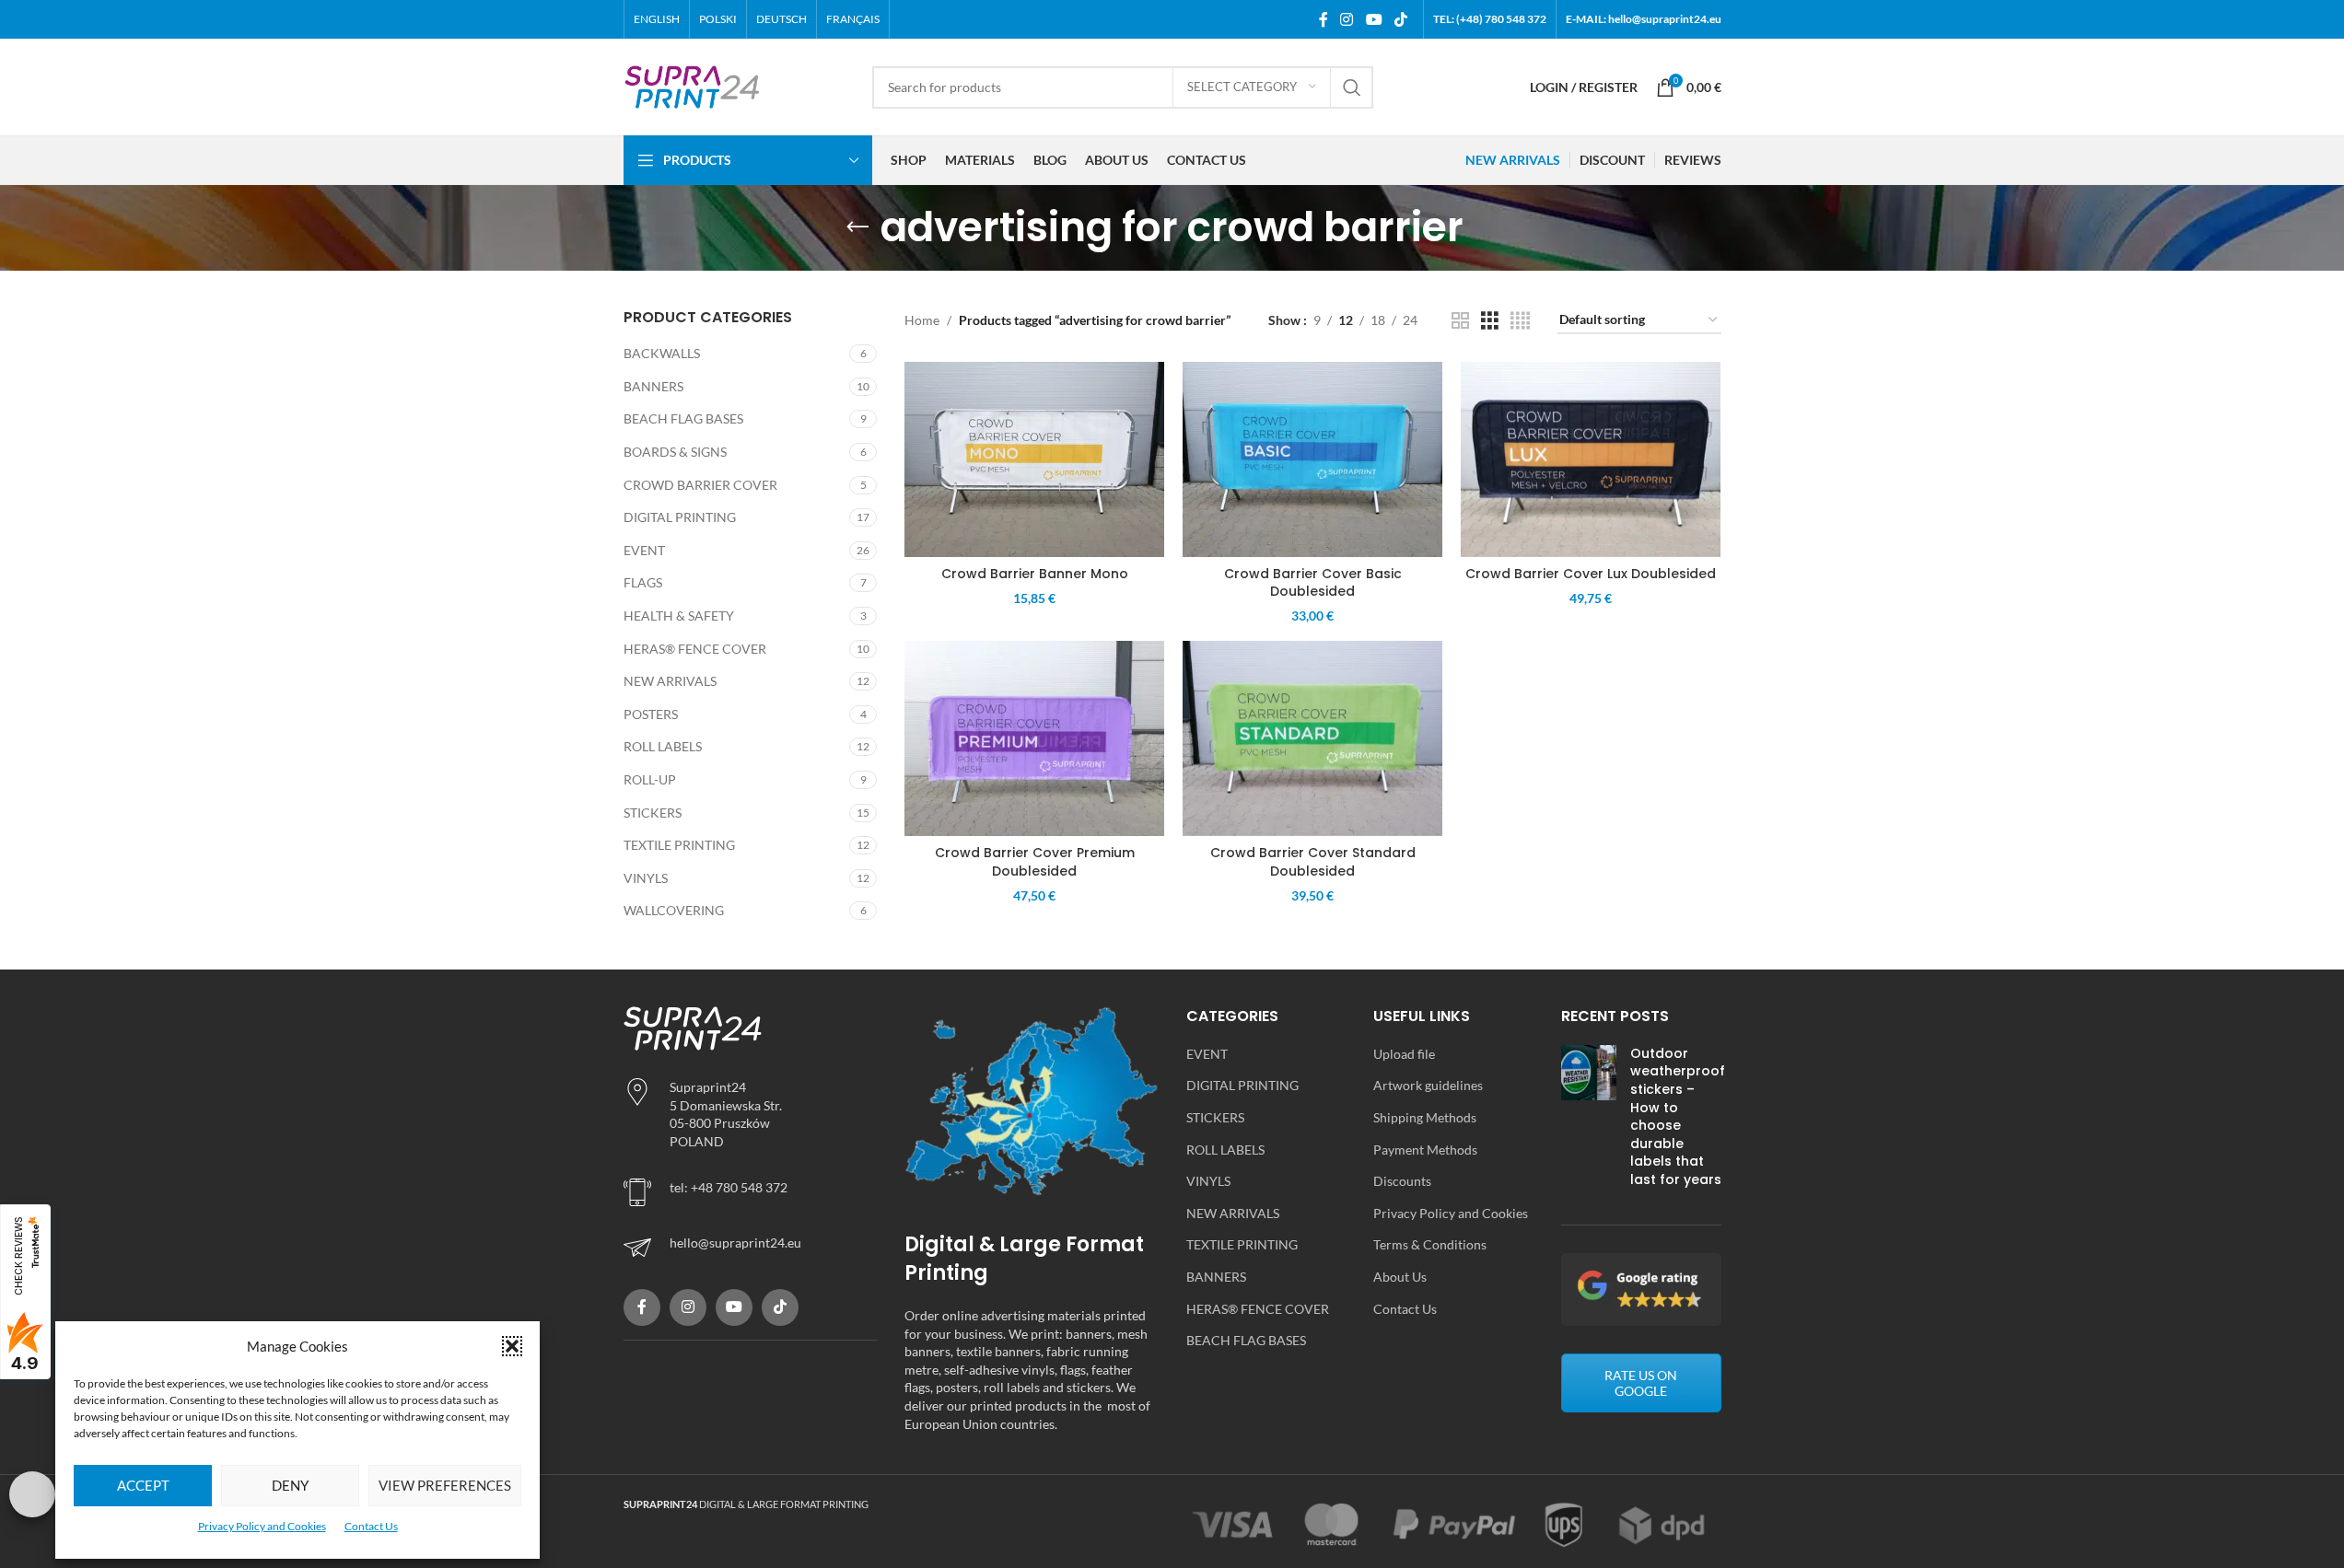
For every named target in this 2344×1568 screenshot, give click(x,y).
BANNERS (653, 386)
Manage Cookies (32, 1494)
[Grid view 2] (1460, 321)
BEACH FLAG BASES (683, 418)
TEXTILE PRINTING (679, 845)
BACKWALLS (662, 353)
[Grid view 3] (1490, 321)
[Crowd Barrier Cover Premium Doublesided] (1034, 738)
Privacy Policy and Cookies (262, 1526)
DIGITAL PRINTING (680, 517)
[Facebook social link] (1324, 19)
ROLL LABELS (663, 746)
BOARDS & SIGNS (675, 452)
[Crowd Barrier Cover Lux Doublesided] (1591, 459)
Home (922, 320)
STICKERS (653, 813)
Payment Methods (1425, 1150)
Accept (143, 1485)
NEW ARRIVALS (670, 681)
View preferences (445, 1485)
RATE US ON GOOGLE (1641, 1383)
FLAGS (643, 582)
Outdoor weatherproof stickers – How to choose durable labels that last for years (1678, 1116)
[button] (512, 1346)
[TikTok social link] (1400, 19)
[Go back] (857, 227)
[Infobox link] (751, 1248)
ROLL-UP (650, 779)
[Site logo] (693, 85)
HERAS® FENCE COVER (695, 649)
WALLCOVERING (674, 910)
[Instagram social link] (1347, 19)
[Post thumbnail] (1589, 1121)
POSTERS (651, 714)
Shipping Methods (1425, 1117)
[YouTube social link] (1374, 19)
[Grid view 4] (1520, 321)
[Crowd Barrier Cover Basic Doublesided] (1312, 459)
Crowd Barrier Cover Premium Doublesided (1035, 862)
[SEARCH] (1352, 87)
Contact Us (371, 1526)
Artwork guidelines (1428, 1085)
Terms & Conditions (1430, 1244)
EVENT (644, 550)
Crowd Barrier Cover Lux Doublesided (1591, 574)
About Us (1400, 1277)
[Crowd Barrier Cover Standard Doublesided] (1312, 738)
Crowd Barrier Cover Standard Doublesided (1313, 862)
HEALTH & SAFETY (679, 616)
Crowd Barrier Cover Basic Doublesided (1313, 583)
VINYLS (646, 878)
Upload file (1404, 1054)
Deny (290, 1485)
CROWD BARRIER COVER (700, 485)
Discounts (1402, 1181)
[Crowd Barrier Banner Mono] (1034, 459)
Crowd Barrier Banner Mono (1035, 574)
